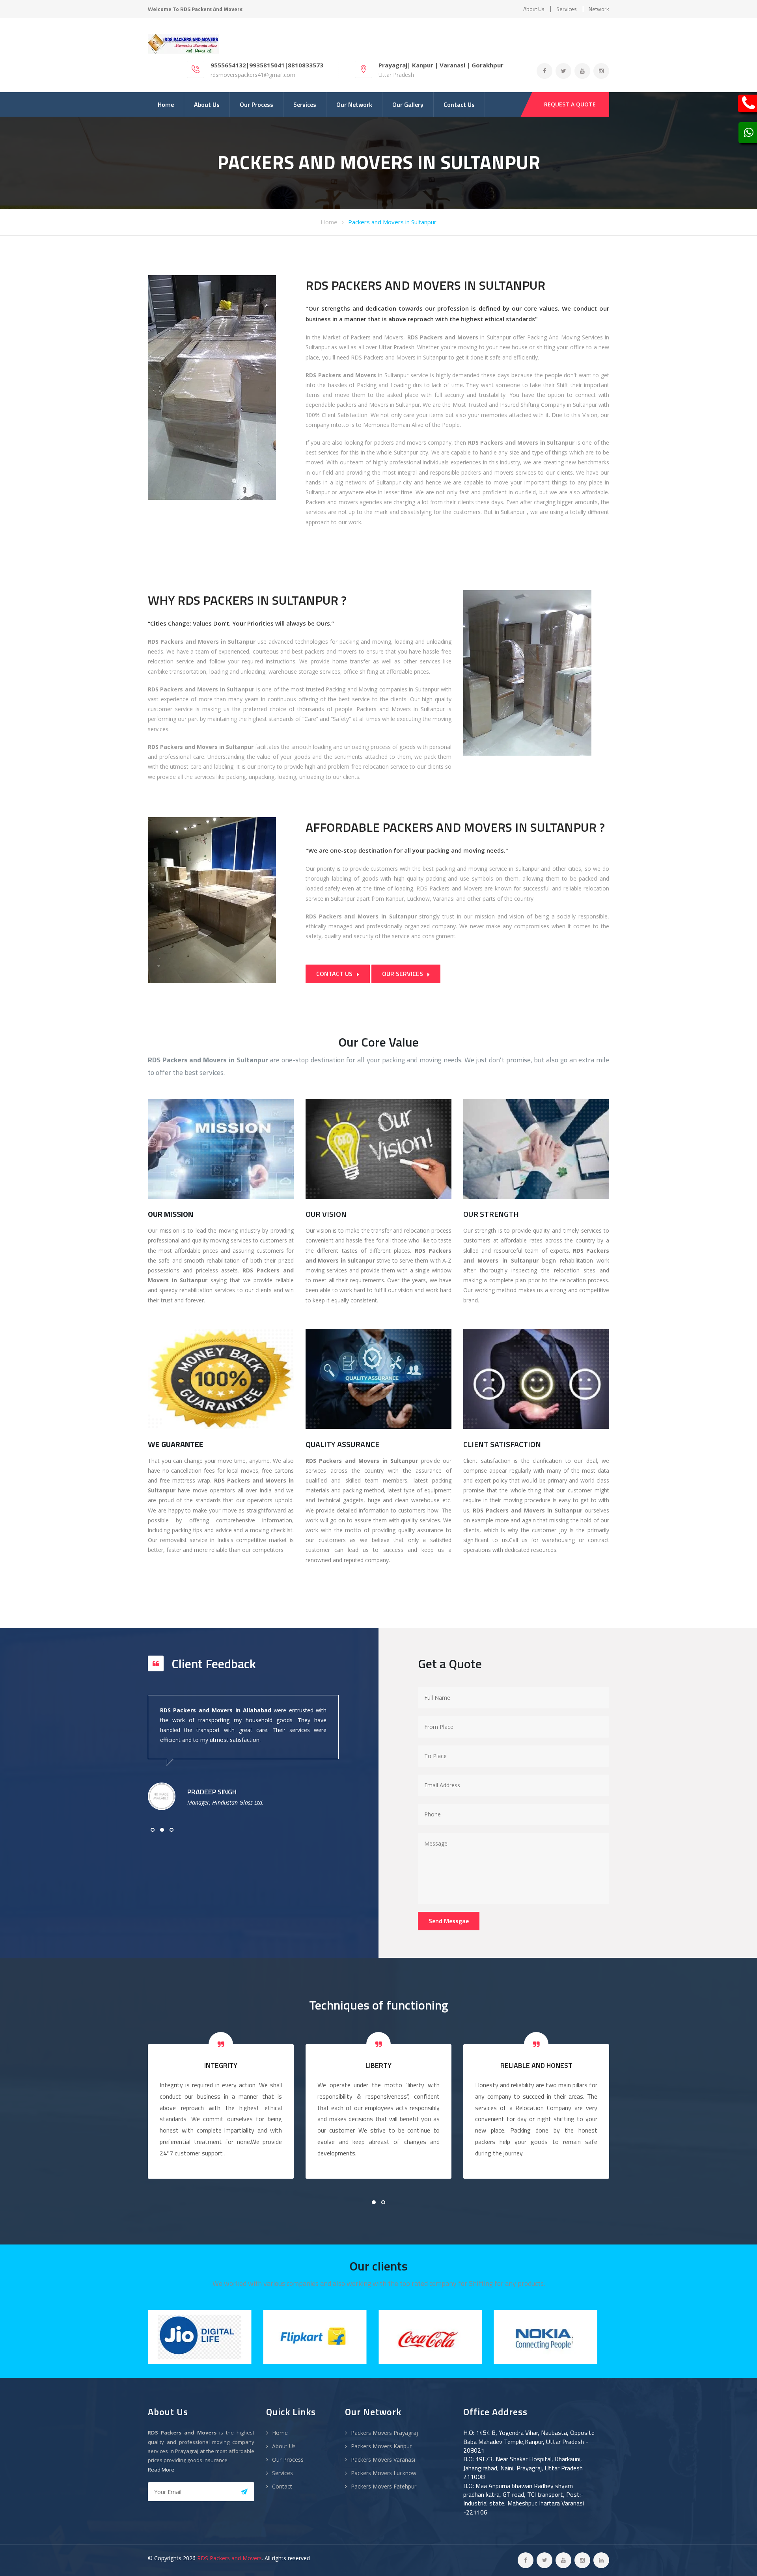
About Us (207, 104)
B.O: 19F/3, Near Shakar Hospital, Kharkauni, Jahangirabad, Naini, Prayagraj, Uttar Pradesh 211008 (523, 2468)
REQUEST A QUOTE (570, 104)
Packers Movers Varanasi (383, 2460)
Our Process (256, 104)
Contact (282, 2486)
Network (599, 9)
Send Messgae (449, 1921)
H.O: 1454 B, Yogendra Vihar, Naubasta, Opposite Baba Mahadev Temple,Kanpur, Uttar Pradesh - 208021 (529, 2441)
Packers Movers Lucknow (384, 2473)
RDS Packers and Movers (229, 2558)
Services (567, 9)
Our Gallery (408, 104)
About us (534, 9)
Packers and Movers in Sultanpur (392, 222)
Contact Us (459, 104)
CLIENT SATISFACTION (502, 1444)
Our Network (354, 104)
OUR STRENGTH (491, 1214)
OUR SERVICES (403, 974)
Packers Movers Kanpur (381, 2446)
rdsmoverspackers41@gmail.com (253, 75)
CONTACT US (335, 974)
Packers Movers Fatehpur (384, 2486)
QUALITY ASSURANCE (342, 1444)
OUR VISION (326, 1214)
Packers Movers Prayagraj (384, 2433)
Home (166, 104)
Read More (161, 2470)
